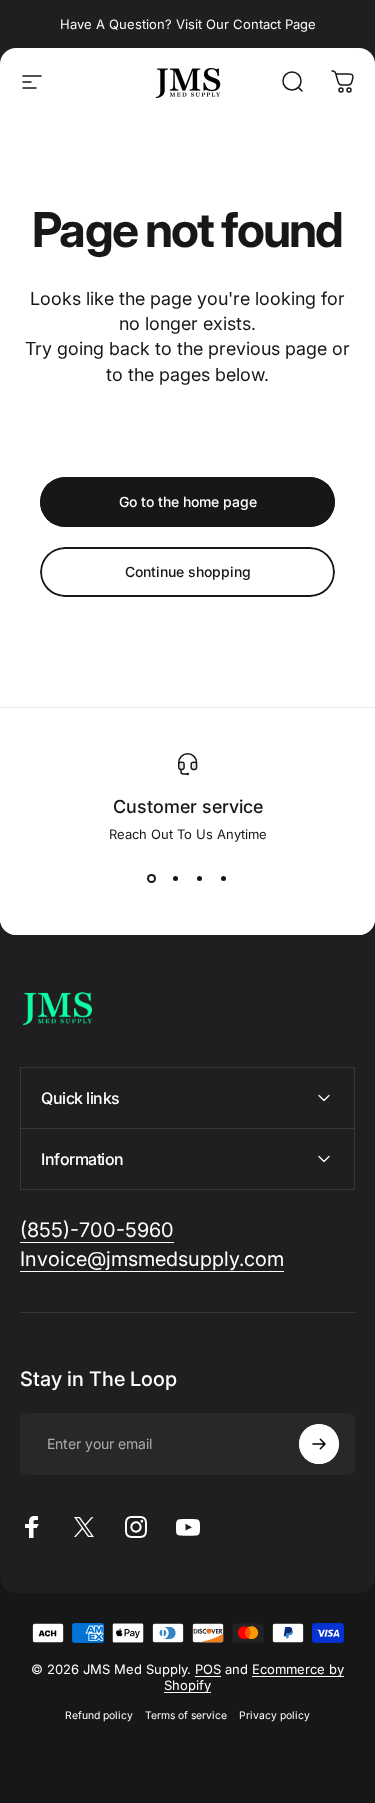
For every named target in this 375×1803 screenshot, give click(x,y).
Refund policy (99, 1715)
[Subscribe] (319, 1444)
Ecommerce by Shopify (254, 1677)
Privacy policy (274, 1715)
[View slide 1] (152, 878)
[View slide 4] (224, 878)
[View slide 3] (200, 878)
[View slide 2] (176, 878)
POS (208, 1669)
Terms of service (186, 1715)
